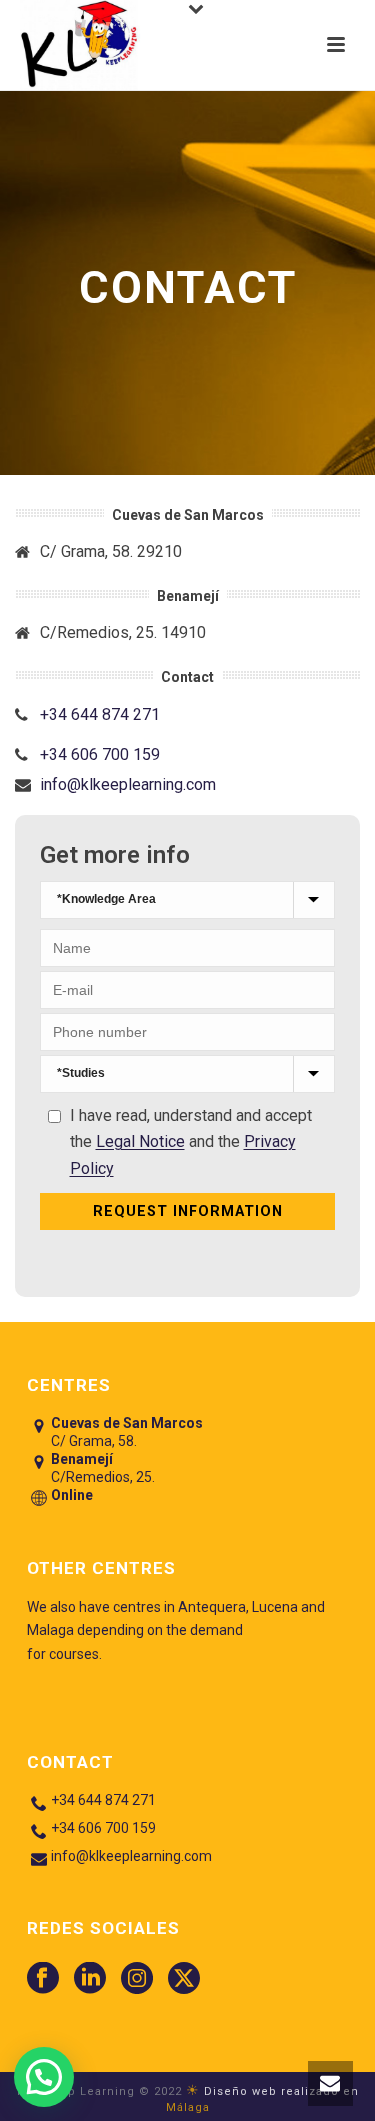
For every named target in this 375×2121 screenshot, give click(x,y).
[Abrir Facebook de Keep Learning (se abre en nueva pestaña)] (43, 1979)
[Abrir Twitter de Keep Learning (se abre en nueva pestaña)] (184, 1979)
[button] (330, 2083)
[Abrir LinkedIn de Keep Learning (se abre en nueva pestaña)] (90, 1979)
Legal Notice (140, 1141)
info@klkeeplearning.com (128, 785)
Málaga (188, 2107)
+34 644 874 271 (100, 715)
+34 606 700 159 (100, 755)
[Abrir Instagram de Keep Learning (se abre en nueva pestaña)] (137, 1979)
